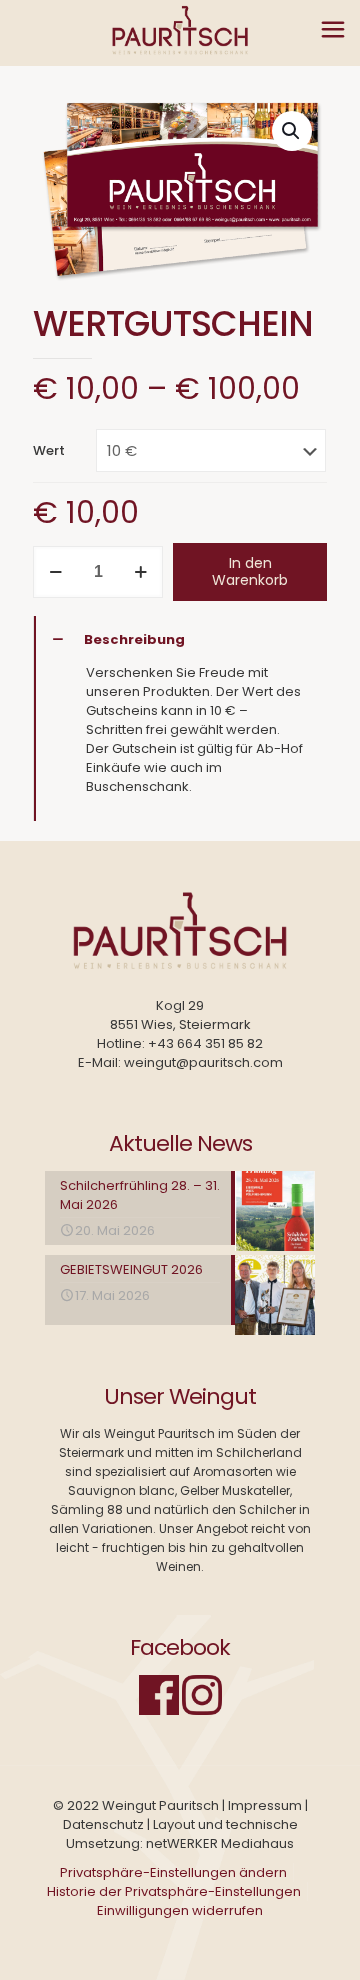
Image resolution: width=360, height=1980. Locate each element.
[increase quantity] (140, 572)
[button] (292, 131)
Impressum (265, 1805)
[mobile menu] (333, 30)
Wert (49, 450)
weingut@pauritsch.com (203, 1062)
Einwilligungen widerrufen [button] (180, 1910)
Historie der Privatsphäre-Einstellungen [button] (174, 1891)
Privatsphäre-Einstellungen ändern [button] (173, 1872)
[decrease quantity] (55, 572)
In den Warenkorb (250, 571)
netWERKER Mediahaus (220, 1843)
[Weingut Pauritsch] (180, 30)
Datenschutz (103, 1824)
